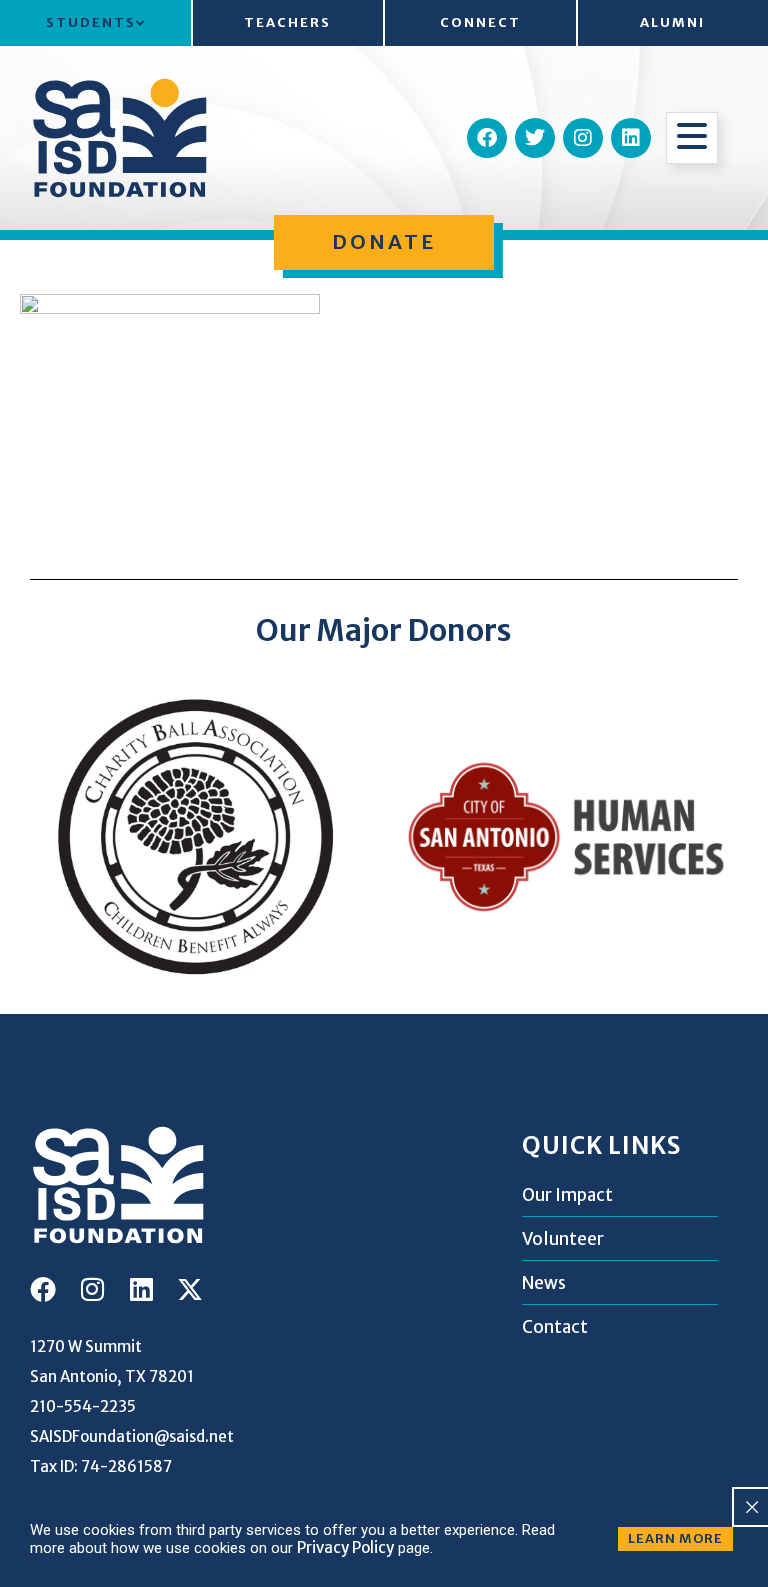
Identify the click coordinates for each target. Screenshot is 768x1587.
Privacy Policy (345, 1547)
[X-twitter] (190, 1289)
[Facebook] (487, 138)
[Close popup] (752, 1507)
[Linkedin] (631, 138)
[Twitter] (535, 138)
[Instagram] (583, 138)
